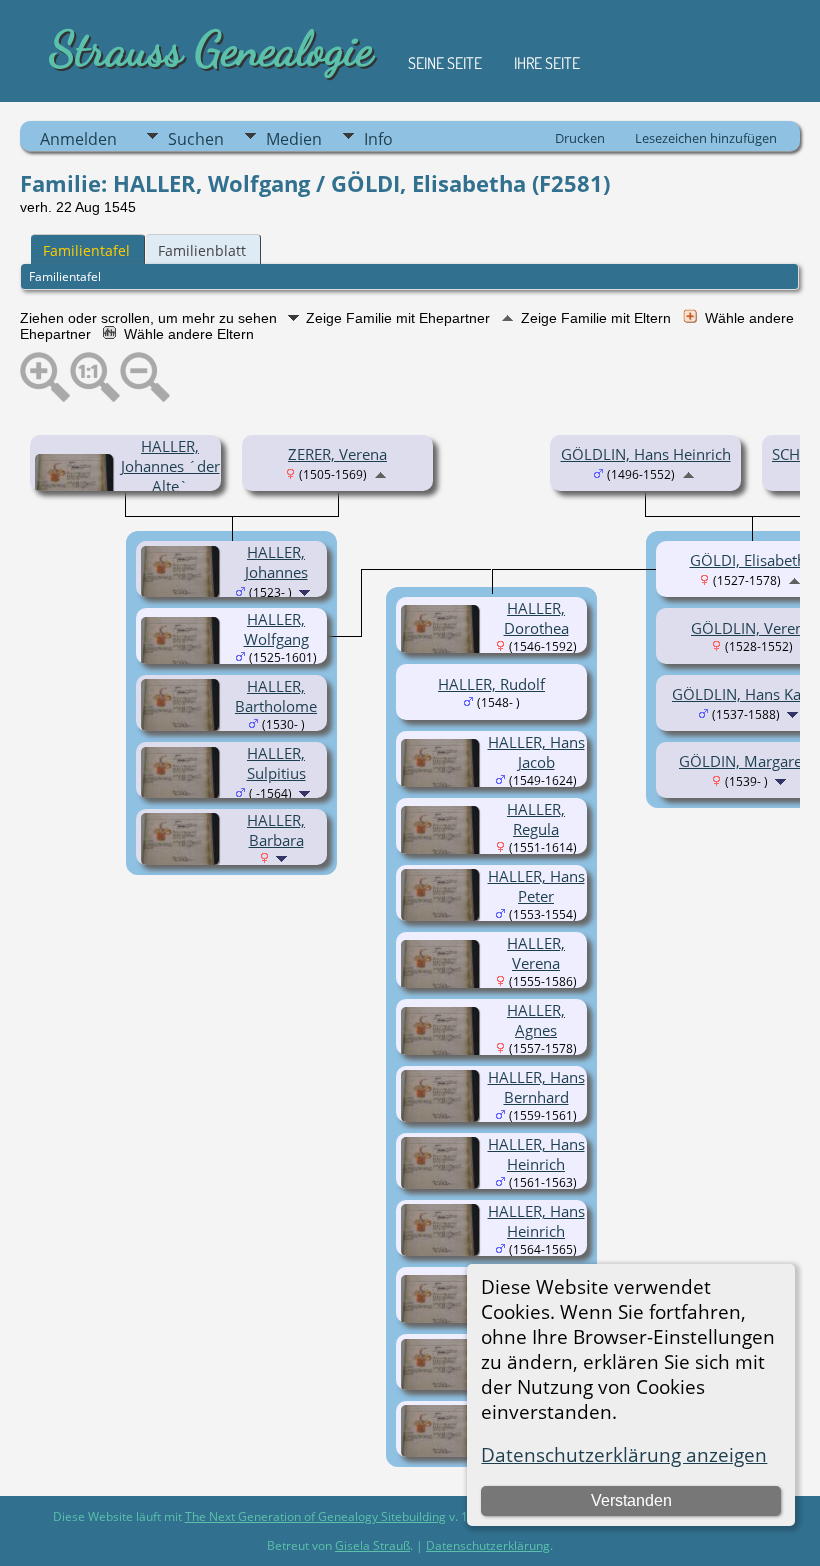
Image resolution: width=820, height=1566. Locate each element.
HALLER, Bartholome (276, 696)
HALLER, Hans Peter (536, 886)
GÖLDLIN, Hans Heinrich (646, 454)
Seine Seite (445, 63)
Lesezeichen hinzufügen (706, 138)
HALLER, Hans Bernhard (536, 1087)
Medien (294, 139)
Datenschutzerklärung (488, 1545)
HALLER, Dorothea (536, 618)
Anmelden (78, 139)
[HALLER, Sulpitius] (183, 793)
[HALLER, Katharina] (443, 1385)
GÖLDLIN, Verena (751, 628)
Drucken (580, 138)
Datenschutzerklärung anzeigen (624, 1454)
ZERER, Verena (337, 454)
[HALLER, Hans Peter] (443, 915)
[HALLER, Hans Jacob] (443, 785)
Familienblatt (202, 250)
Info (378, 139)
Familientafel (86, 250)
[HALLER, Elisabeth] (443, 1451)
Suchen (196, 139)
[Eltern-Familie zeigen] (380, 473)
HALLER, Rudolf (491, 684)
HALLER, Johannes (276, 562)
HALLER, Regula (536, 819)
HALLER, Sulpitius (276, 763)
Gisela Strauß (372, 1545)
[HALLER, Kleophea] (443, 1321)
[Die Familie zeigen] (306, 591)
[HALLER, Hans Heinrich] (443, 1183)
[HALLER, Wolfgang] (183, 663)
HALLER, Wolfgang (276, 629)
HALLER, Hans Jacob (536, 752)
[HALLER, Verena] (443, 986)
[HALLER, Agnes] (443, 1053)
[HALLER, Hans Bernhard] (443, 1116)
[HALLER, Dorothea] (443, 651)
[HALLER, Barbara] (183, 859)
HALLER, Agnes (536, 1020)
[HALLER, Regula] (443, 852)
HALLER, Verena (536, 953)
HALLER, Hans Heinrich (536, 1154)
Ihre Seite (547, 63)
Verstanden (631, 1500)
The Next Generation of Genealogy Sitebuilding (315, 1516)
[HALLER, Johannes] (183, 592)
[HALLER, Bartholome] (183, 725)
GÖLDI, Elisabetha (752, 560)
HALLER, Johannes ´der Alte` (170, 466)
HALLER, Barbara (276, 830)
